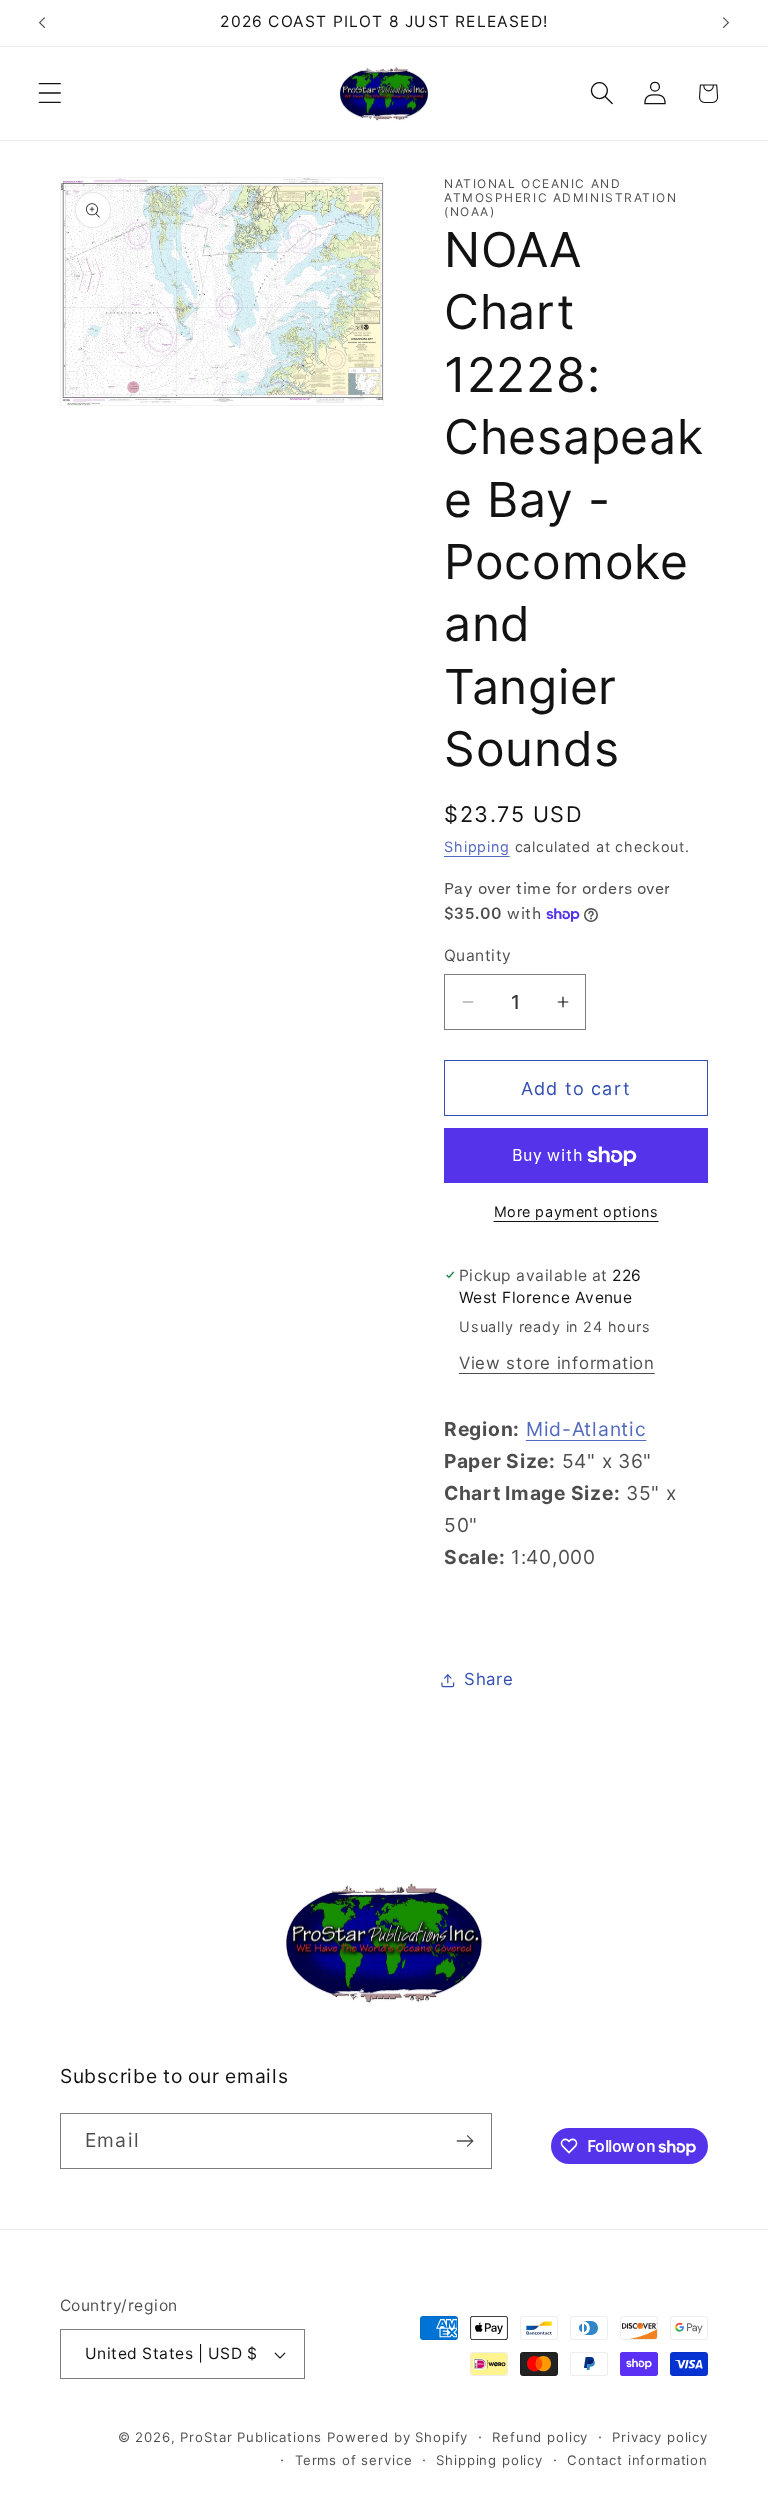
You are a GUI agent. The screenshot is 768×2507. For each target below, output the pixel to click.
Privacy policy (660, 2437)
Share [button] (489, 1679)
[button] (50, 93)
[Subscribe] (464, 2141)
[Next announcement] (726, 23)
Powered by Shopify (397, 2437)
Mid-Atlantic (586, 1429)
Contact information (637, 2460)
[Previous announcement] (42, 23)
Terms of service (353, 2460)
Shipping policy (489, 2460)
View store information (557, 1363)
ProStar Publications (251, 2437)
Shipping (477, 846)
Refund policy (540, 2437)
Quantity (478, 955)
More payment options (576, 1211)
